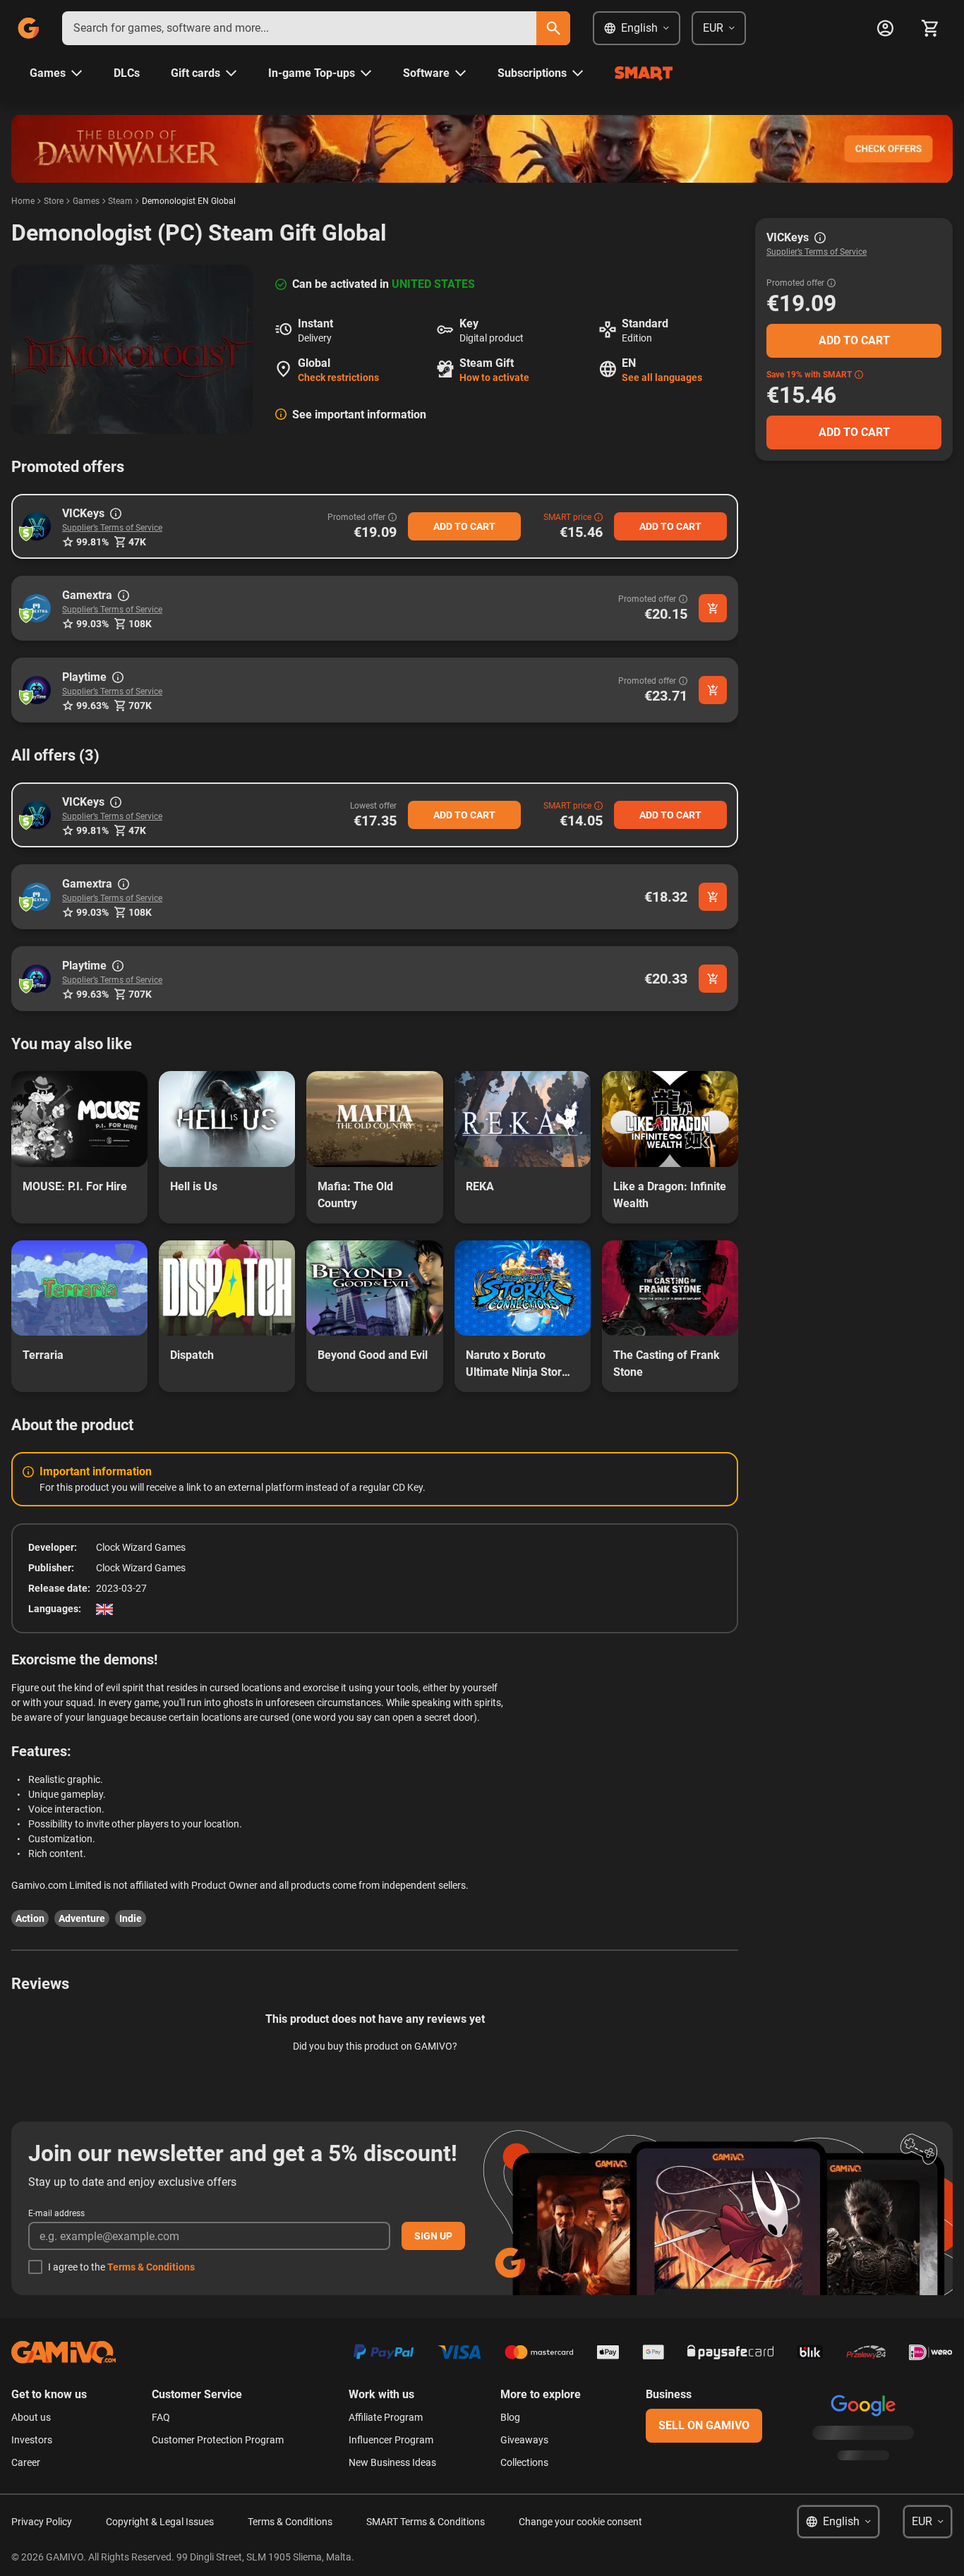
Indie (131, 1918)
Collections (524, 2462)
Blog (510, 2417)
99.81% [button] (92, 542)
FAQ (161, 2417)
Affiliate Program (386, 2417)
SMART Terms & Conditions (426, 2522)
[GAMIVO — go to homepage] (28, 28)
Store (54, 201)
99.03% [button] (92, 624)
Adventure (82, 1918)
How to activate (494, 377)
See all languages (662, 377)
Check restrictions (338, 377)
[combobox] (299, 28)
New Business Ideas (392, 2462)
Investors (32, 2440)
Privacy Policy (42, 2522)
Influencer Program (391, 2440)
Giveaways (524, 2440)
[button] (37, 526)
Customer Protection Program (218, 2440)
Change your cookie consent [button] (580, 2522)
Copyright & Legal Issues (160, 2522)
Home (23, 201)
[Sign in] (885, 28)
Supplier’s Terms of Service (112, 528)
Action (30, 1918)
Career (26, 2462)
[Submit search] (553, 28)
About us (31, 2417)
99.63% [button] (92, 706)
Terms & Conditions (151, 2267)
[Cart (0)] (930, 28)
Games (86, 201)
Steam (120, 201)
